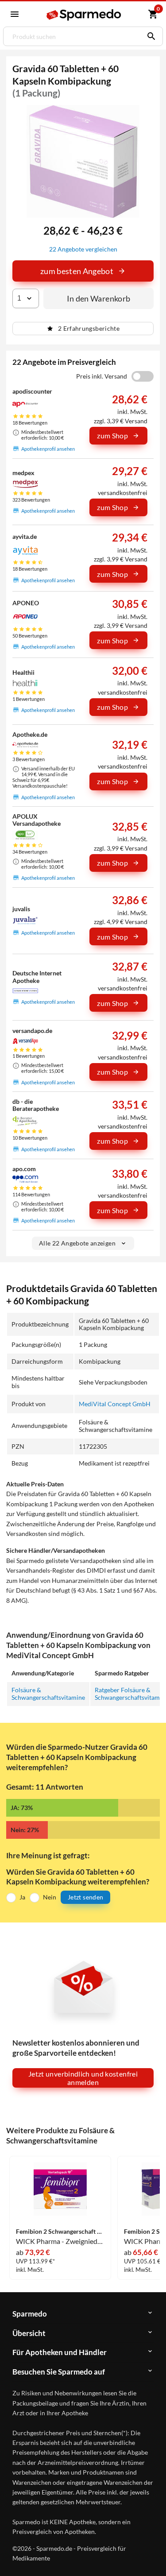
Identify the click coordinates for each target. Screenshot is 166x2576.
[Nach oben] (152, 2556)
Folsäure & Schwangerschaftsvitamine (48, 1693)
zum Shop (112, 435)
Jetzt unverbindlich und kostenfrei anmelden (83, 2078)
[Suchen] (149, 36)
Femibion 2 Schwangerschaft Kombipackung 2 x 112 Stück (60, 2232)
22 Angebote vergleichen (83, 249)
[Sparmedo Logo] (84, 15)
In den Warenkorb (99, 298)
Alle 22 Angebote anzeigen (77, 1243)
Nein (50, 1897)
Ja (22, 1897)
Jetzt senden (85, 1897)
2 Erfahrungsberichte (89, 328)
